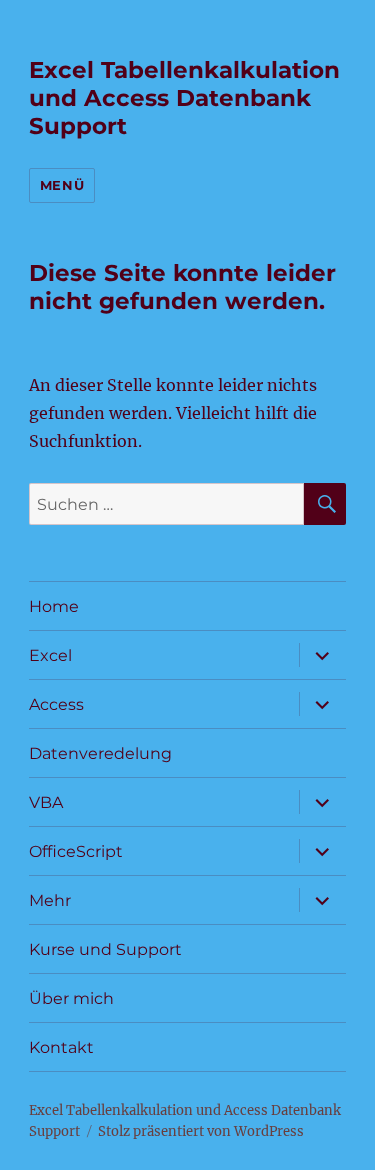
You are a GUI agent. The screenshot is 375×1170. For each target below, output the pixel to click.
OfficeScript (76, 851)
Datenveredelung (100, 753)
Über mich (71, 998)
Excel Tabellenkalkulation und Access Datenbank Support (184, 98)
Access (56, 704)
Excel (50, 655)
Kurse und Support (105, 949)
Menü (62, 185)
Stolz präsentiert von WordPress (201, 1131)
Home (54, 606)
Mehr (50, 900)
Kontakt (61, 1047)
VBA (46, 802)
